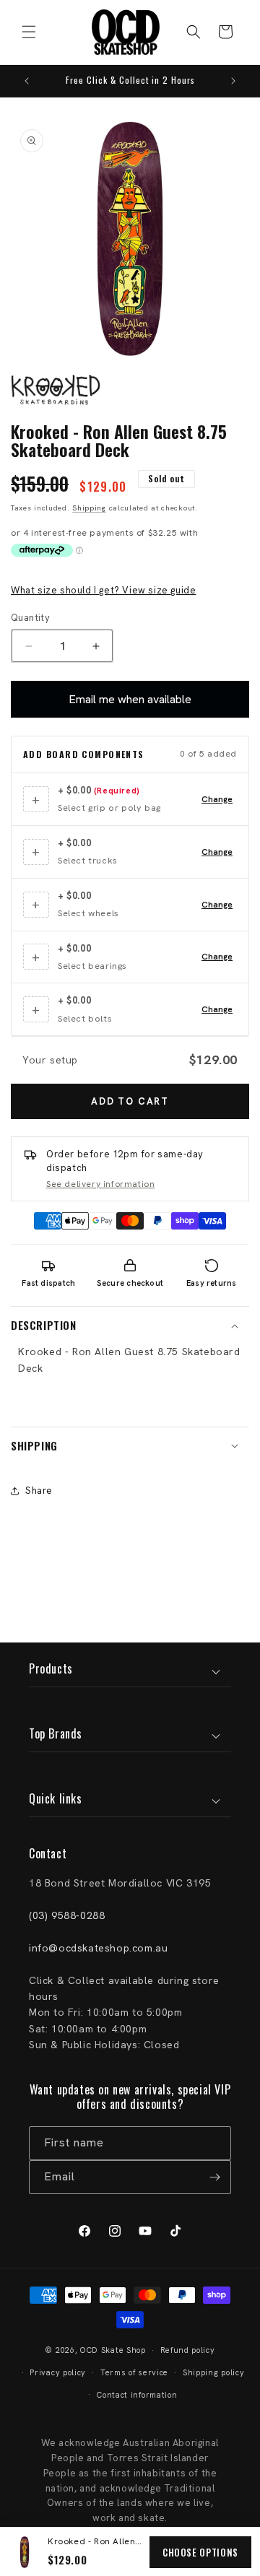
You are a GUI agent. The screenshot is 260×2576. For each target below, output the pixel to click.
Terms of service (134, 2372)
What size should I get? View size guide (103, 590)
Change (217, 799)
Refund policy (188, 2350)
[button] (29, 32)
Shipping (89, 508)
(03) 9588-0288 (67, 1915)
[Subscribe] (214, 2177)
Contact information (137, 2395)
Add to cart (130, 1101)
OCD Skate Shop (113, 2350)
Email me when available (130, 699)
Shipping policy (214, 2372)
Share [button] (39, 1491)
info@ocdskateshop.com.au (98, 1948)
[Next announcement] (233, 81)
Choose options (200, 2552)
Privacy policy (58, 2372)
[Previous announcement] (27, 81)
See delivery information (100, 1184)
